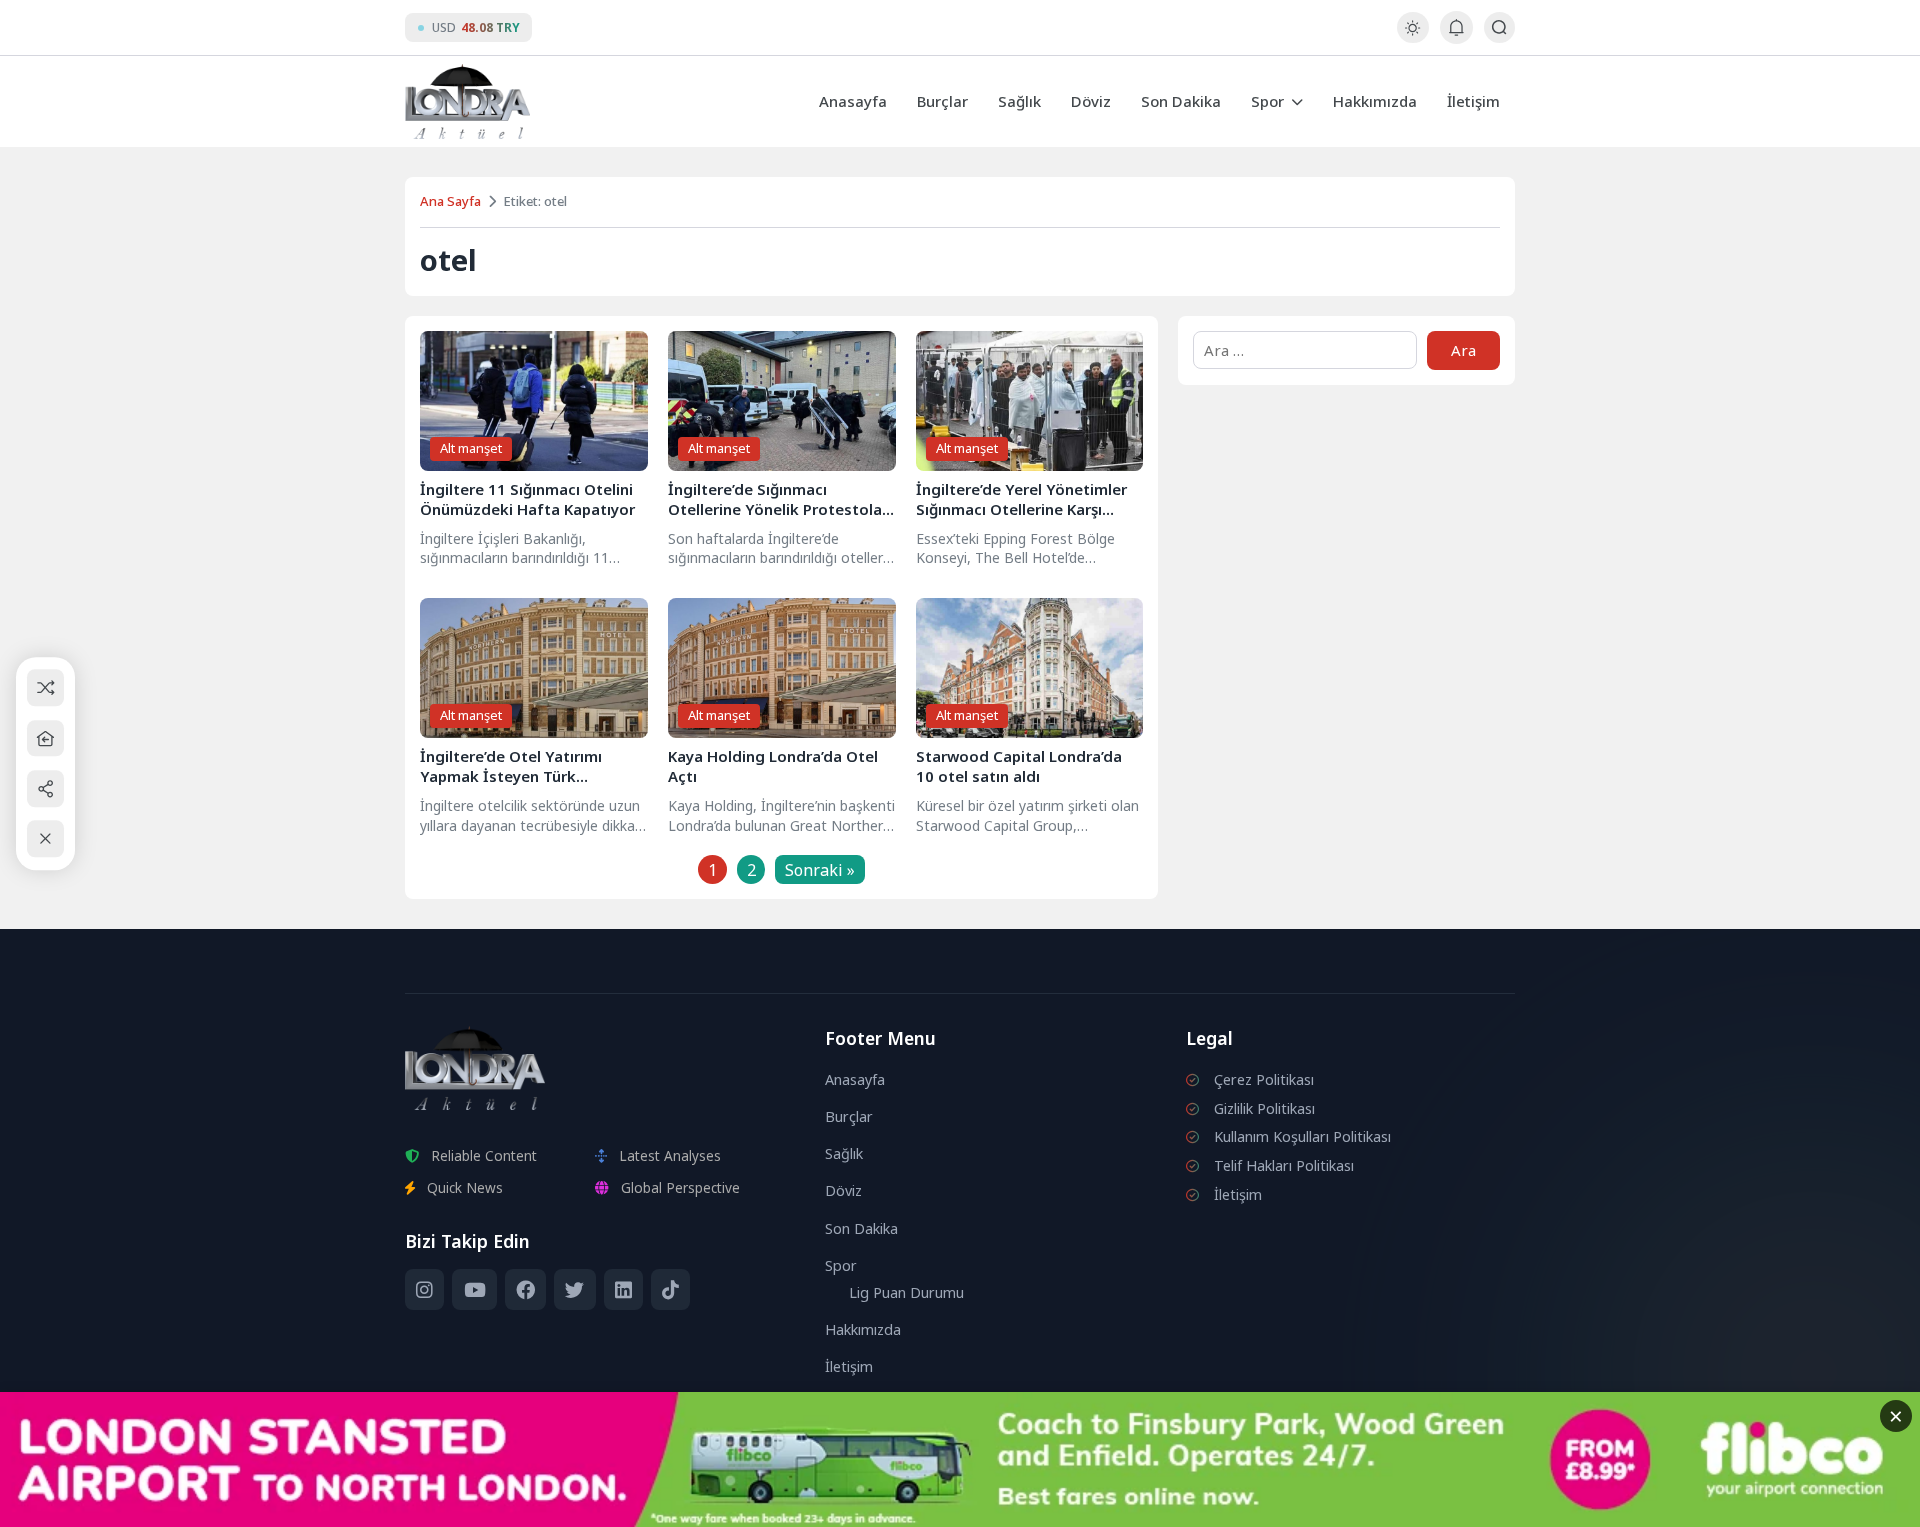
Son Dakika (1181, 101)
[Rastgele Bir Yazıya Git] (45, 688)
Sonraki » (820, 870)
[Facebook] (525, 1290)
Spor (1267, 101)
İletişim (1473, 101)
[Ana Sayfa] (45, 738)
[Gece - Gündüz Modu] (1412, 37)
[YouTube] (474, 1290)
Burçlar (942, 101)
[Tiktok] (670, 1290)
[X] (574, 1290)
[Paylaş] (45, 788)
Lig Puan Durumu (906, 1292)
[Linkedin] (623, 1290)
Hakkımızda (1375, 101)
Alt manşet (471, 448)
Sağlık (1019, 101)
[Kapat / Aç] (45, 839)
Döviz (1091, 101)
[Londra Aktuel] (467, 101)
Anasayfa (853, 101)
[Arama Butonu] (1499, 27)
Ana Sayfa (450, 201)
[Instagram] (424, 1290)
